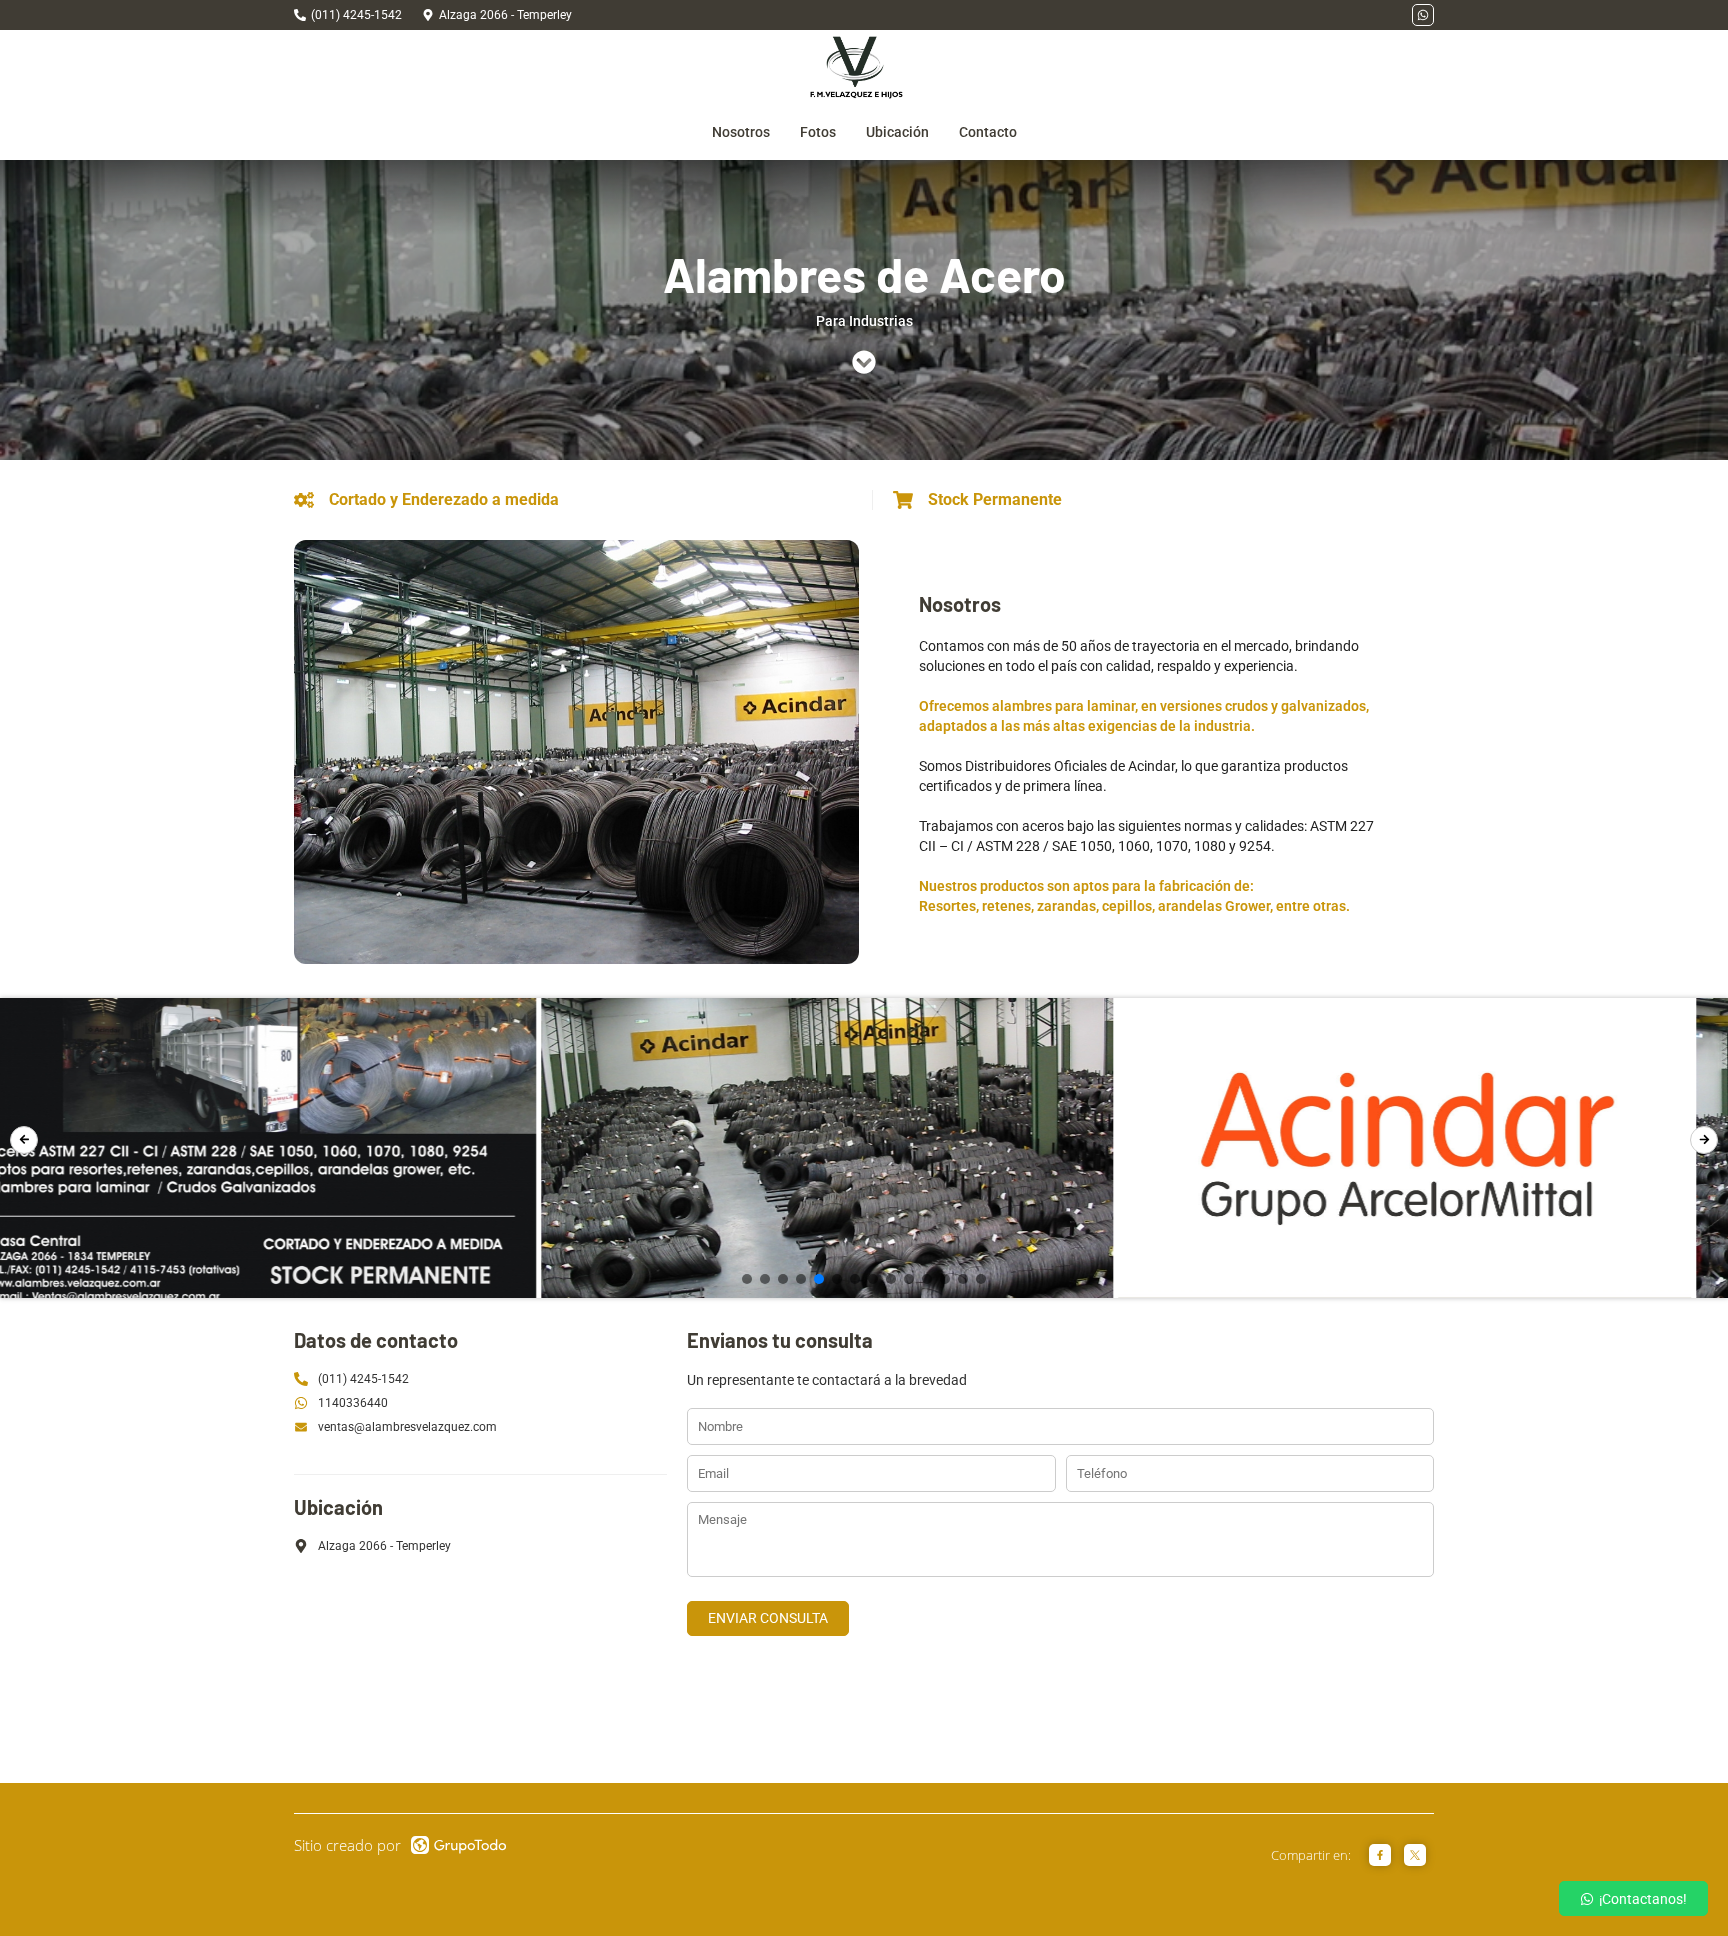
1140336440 (353, 1403)
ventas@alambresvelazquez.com (407, 1427)
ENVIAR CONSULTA (768, 1618)
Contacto (988, 132)
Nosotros (741, 132)
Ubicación (897, 132)
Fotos (818, 132)
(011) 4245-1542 (356, 15)
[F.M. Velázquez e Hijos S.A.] (856, 67)
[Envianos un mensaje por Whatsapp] (1423, 15)
